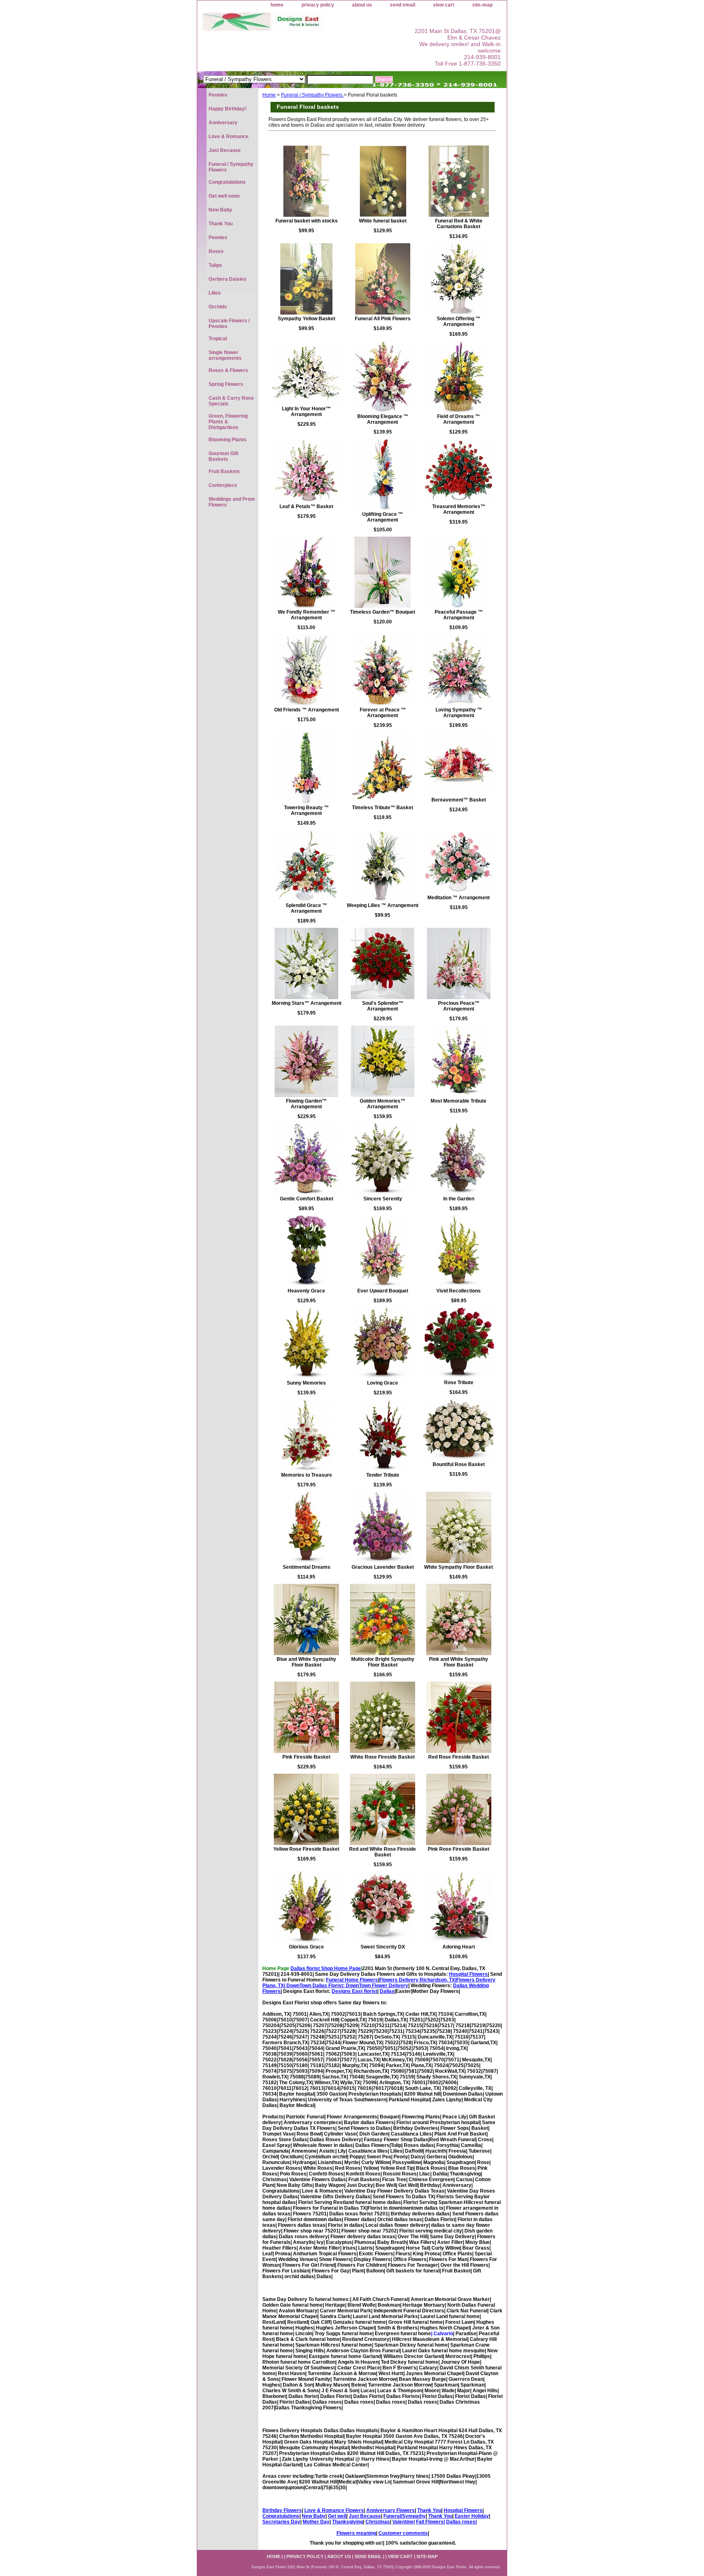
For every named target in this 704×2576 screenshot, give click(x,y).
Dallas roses (461, 2522)
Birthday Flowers (282, 2510)
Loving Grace (383, 1383)
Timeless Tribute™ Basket (383, 808)
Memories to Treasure (307, 1475)
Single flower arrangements (225, 355)
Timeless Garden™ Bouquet (383, 612)
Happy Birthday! (228, 109)
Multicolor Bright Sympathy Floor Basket (383, 1662)
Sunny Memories (306, 1383)
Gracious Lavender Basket (383, 1567)
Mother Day (316, 2522)
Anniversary (223, 123)
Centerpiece (223, 485)
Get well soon (224, 196)
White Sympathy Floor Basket (459, 1567)
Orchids (218, 307)
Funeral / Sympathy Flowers (312, 95)
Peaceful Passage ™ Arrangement (459, 615)
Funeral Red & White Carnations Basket (459, 224)
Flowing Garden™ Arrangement (306, 1104)
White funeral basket (383, 221)
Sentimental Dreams (307, 1567)
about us (362, 5)
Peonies (218, 95)
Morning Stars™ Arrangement (307, 1003)
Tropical (218, 339)
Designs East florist (354, 1991)
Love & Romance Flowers (334, 2510)
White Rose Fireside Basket (383, 1757)
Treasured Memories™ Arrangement (459, 509)
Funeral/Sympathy (405, 2516)
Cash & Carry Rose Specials (231, 401)
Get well (337, 2516)
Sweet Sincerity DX (383, 1947)
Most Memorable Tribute (459, 1101)
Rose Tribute (459, 1383)
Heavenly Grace (306, 1291)
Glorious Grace (306, 1947)
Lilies (215, 293)
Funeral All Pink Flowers (383, 319)
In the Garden (459, 1199)
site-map (482, 5)
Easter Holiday (472, 2516)
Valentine (403, 2522)
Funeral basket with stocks (307, 221)
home (277, 5)
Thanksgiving (348, 2522)
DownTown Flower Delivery (377, 1986)
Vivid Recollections (459, 1291)
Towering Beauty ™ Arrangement (306, 810)
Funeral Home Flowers (352, 1980)
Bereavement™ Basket (459, 800)
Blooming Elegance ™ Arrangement (383, 419)
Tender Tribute (383, 1475)
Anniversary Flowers (390, 2510)
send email (403, 5)
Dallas (387, 1991)
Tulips (215, 265)
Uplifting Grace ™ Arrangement (383, 517)
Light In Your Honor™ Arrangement (306, 412)
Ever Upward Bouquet (383, 1291)
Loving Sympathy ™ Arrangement (459, 713)
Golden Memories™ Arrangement (383, 1104)
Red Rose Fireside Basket (459, 1757)
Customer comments (403, 2533)
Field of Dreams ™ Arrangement (459, 419)
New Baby (314, 2516)
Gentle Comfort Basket (307, 1199)
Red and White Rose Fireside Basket (383, 1852)
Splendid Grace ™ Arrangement (306, 908)
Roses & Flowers (228, 370)
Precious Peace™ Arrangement (459, 1006)
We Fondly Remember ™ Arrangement (307, 615)
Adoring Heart (459, 1947)
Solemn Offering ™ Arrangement (459, 321)
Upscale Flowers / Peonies (229, 324)
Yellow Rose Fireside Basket (306, 1849)
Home (269, 95)
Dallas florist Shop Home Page (326, 1968)
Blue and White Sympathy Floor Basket (306, 1662)
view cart (444, 5)
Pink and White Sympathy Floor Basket (459, 1662)
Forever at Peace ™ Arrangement (383, 713)
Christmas (378, 2522)
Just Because (365, 2516)
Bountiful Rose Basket (459, 1464)
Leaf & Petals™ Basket (306, 506)
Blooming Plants (228, 440)
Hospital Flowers (468, 1974)
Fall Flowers (430, 2522)
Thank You (429, 2510)
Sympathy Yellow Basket (307, 319)
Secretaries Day (281, 2522)
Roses (216, 251)
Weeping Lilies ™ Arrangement (383, 905)
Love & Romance (229, 137)
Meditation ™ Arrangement (459, 898)
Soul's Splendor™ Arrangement (383, 1006)
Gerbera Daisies (228, 279)
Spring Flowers (226, 384)
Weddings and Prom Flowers (232, 502)
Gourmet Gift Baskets (223, 456)
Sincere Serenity (383, 1199)
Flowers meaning (356, 2533)
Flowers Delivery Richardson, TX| (418, 1980)
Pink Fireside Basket (306, 1757)
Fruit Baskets (224, 471)
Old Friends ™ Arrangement (307, 710)
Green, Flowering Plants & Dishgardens (228, 422)
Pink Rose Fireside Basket (459, 1849)
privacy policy (318, 5)
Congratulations (281, 2516)
